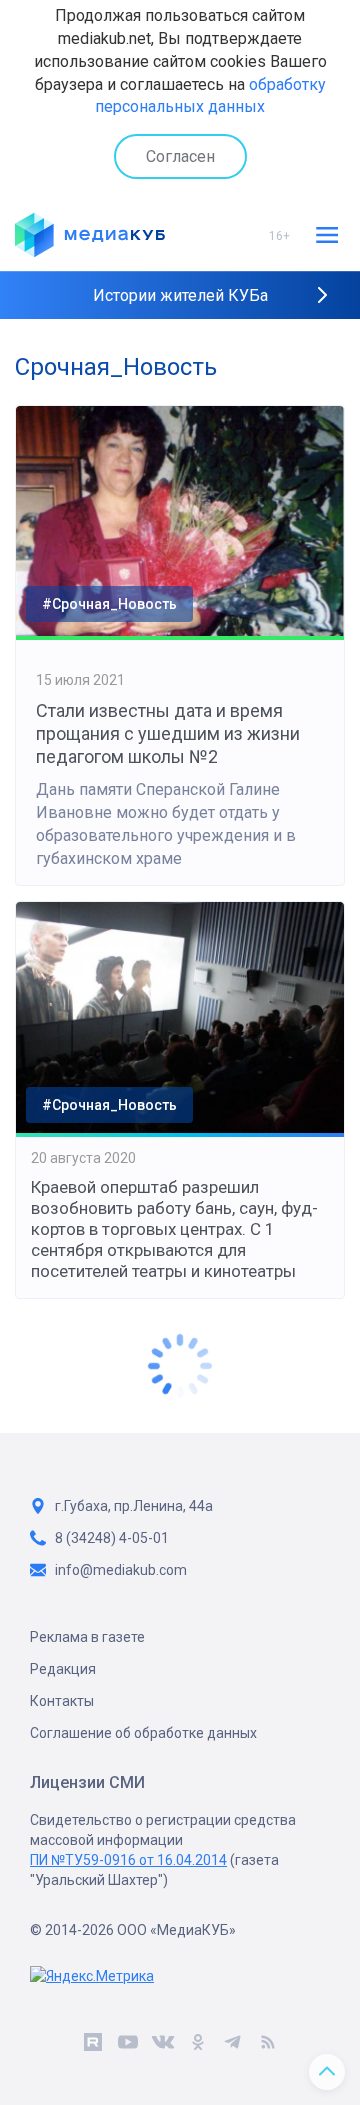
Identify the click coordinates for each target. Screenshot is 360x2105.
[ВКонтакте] (162, 2045)
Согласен (180, 156)
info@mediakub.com (121, 1570)
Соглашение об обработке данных (143, 1733)
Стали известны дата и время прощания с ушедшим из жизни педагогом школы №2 (168, 733)
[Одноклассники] (197, 2045)
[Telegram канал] (232, 2045)
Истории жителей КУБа (180, 295)
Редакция (63, 1669)
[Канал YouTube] (127, 2045)
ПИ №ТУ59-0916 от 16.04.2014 (128, 1860)
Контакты (62, 1701)
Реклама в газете (87, 1637)
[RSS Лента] (267, 2045)
